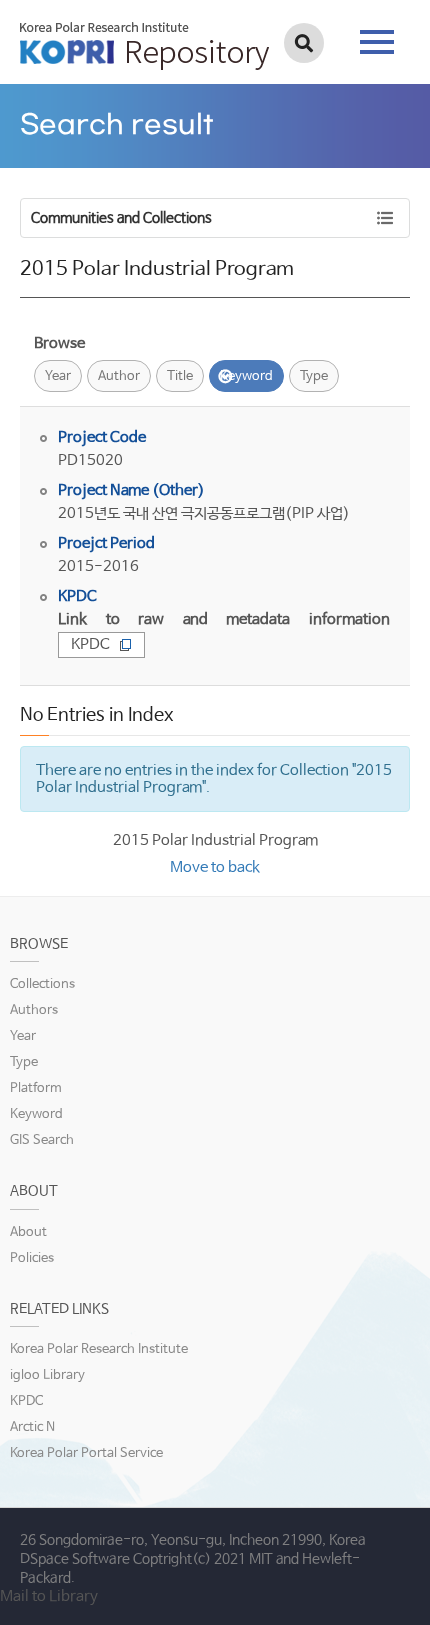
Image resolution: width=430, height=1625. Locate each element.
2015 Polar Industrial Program (215, 840)
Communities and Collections (121, 218)
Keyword (246, 376)
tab (377, 36)
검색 (304, 43)
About (28, 1232)
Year (58, 376)
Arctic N (32, 1427)
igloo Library (47, 1375)
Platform (36, 1088)
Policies (32, 1258)
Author (119, 376)
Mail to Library (49, 1596)
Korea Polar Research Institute (99, 1349)
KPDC (90, 644)
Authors (34, 1010)
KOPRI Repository (144, 46)
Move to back (215, 867)
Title (180, 376)
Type (314, 376)
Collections (42, 984)
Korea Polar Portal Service (86, 1453)
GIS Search (42, 1140)
